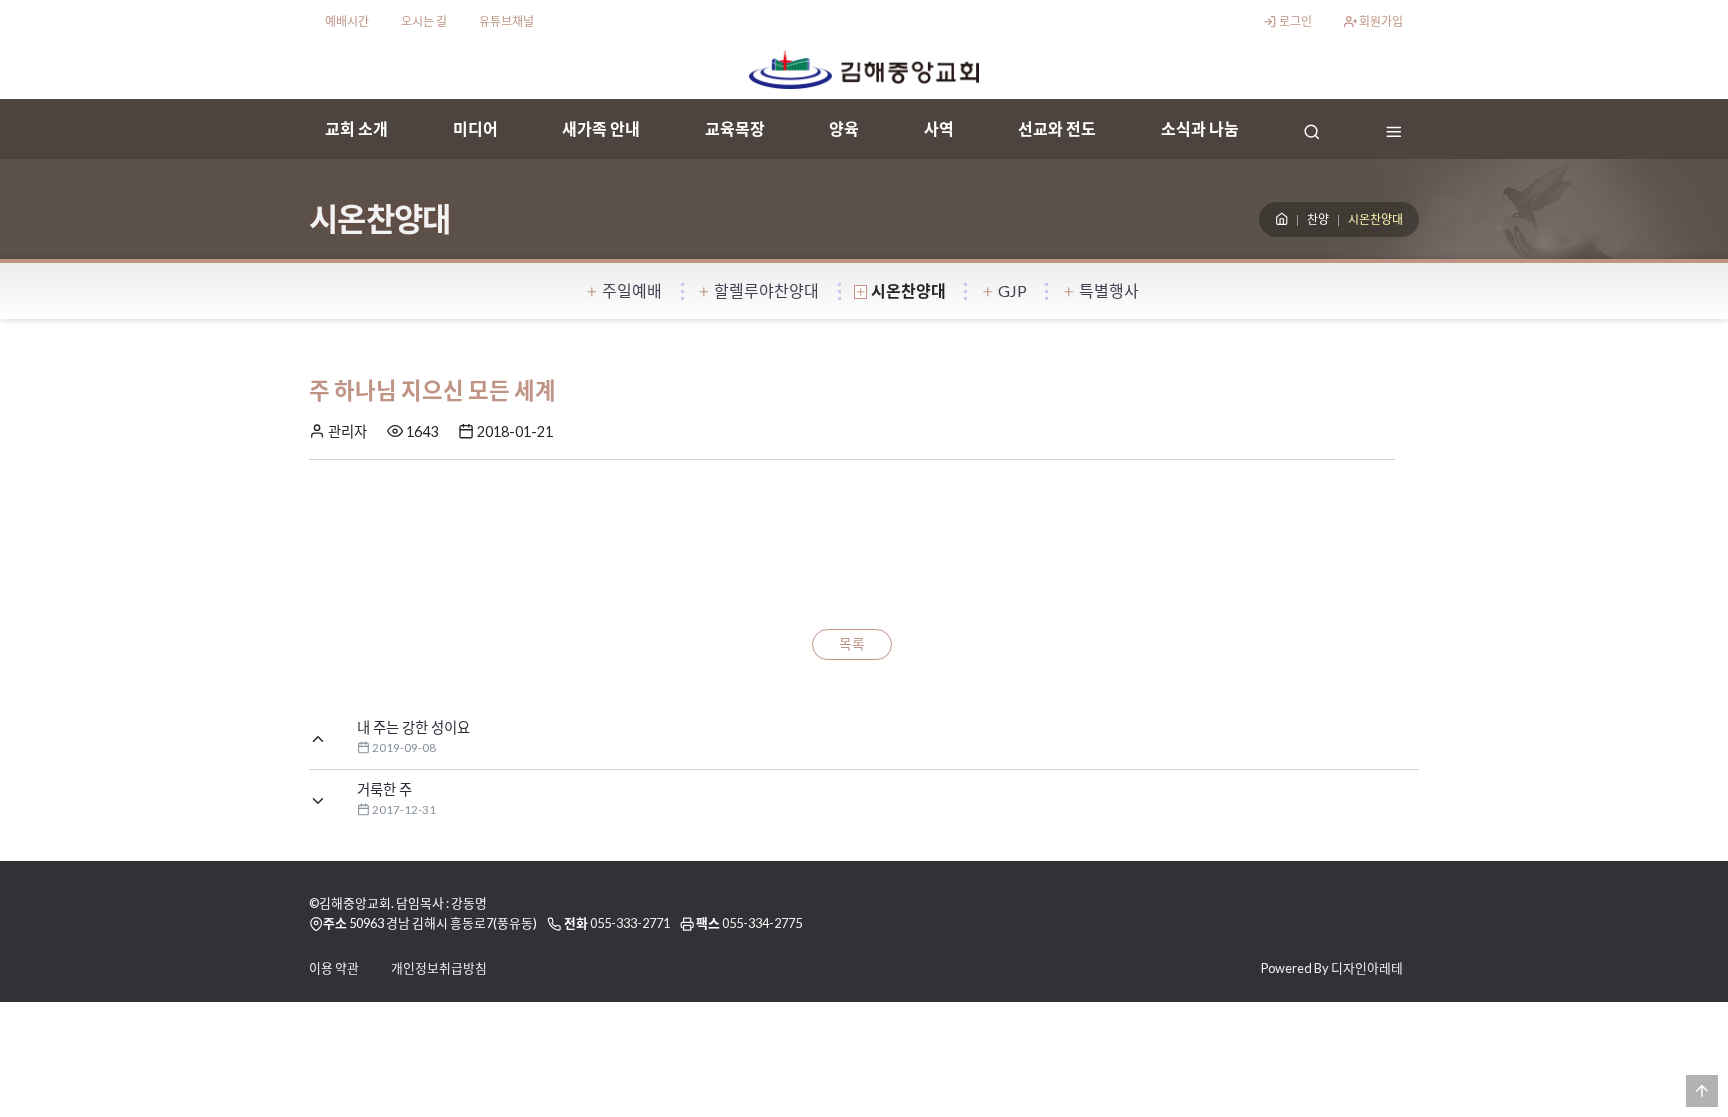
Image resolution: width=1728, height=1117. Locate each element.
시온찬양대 (908, 290)
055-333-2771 (630, 923)
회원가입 (1380, 21)
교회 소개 (356, 128)
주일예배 (632, 290)
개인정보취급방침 (439, 968)
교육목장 (735, 128)
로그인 (1294, 21)
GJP (1012, 290)
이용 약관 (334, 968)
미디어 (475, 128)
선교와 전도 (1057, 128)
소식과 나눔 (1200, 128)
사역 (939, 128)
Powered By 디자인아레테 (1332, 968)
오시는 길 (424, 21)
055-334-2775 (762, 923)
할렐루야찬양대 (766, 290)
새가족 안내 (601, 128)
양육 (844, 128)
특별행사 (1109, 290)
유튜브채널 (506, 21)
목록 (852, 644)
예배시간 (347, 21)
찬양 (1318, 219)
